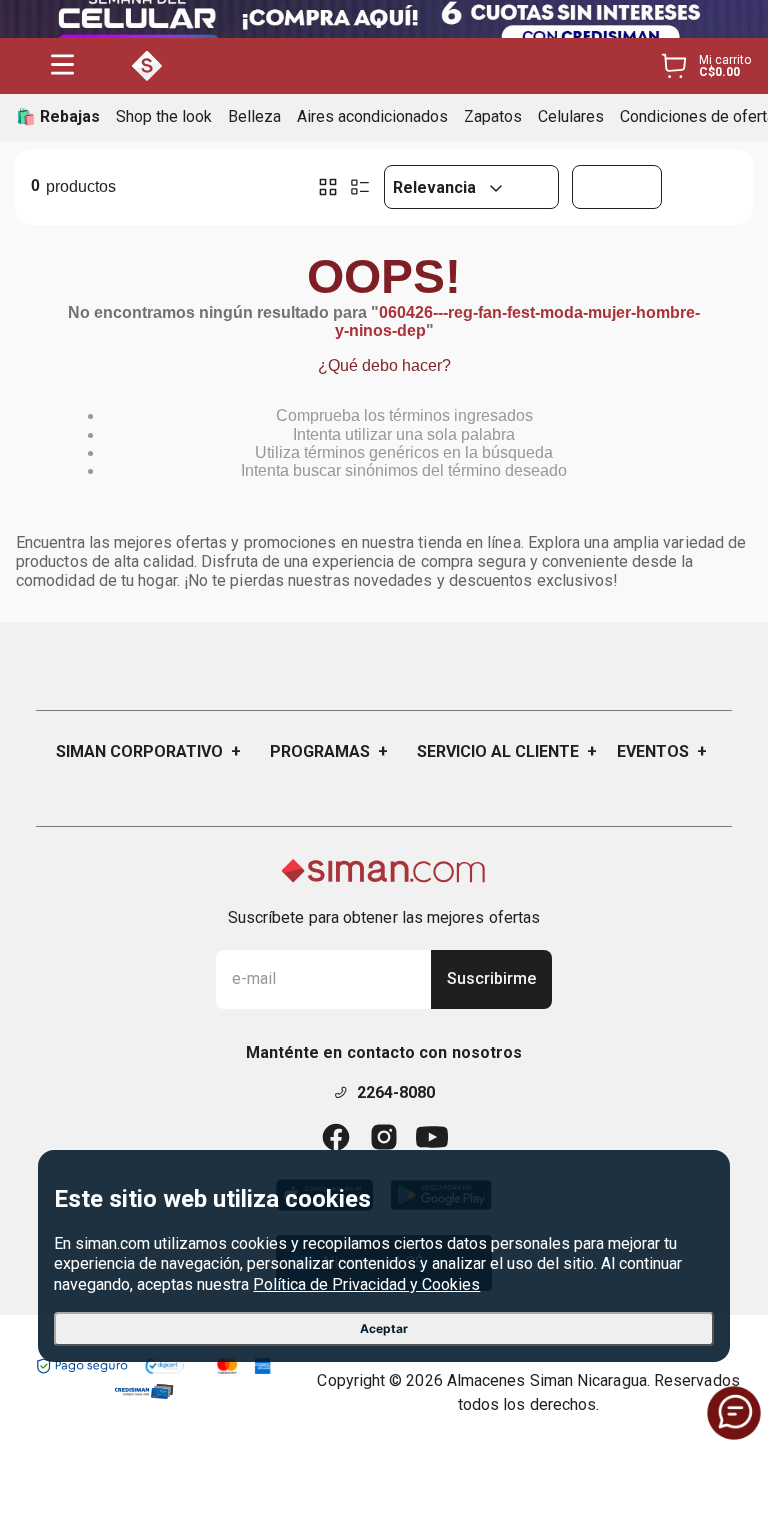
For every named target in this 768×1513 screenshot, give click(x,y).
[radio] (328, 187)
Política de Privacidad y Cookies (366, 1284)
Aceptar (384, 1328)
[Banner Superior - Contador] (384, 19)
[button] (62, 66)
